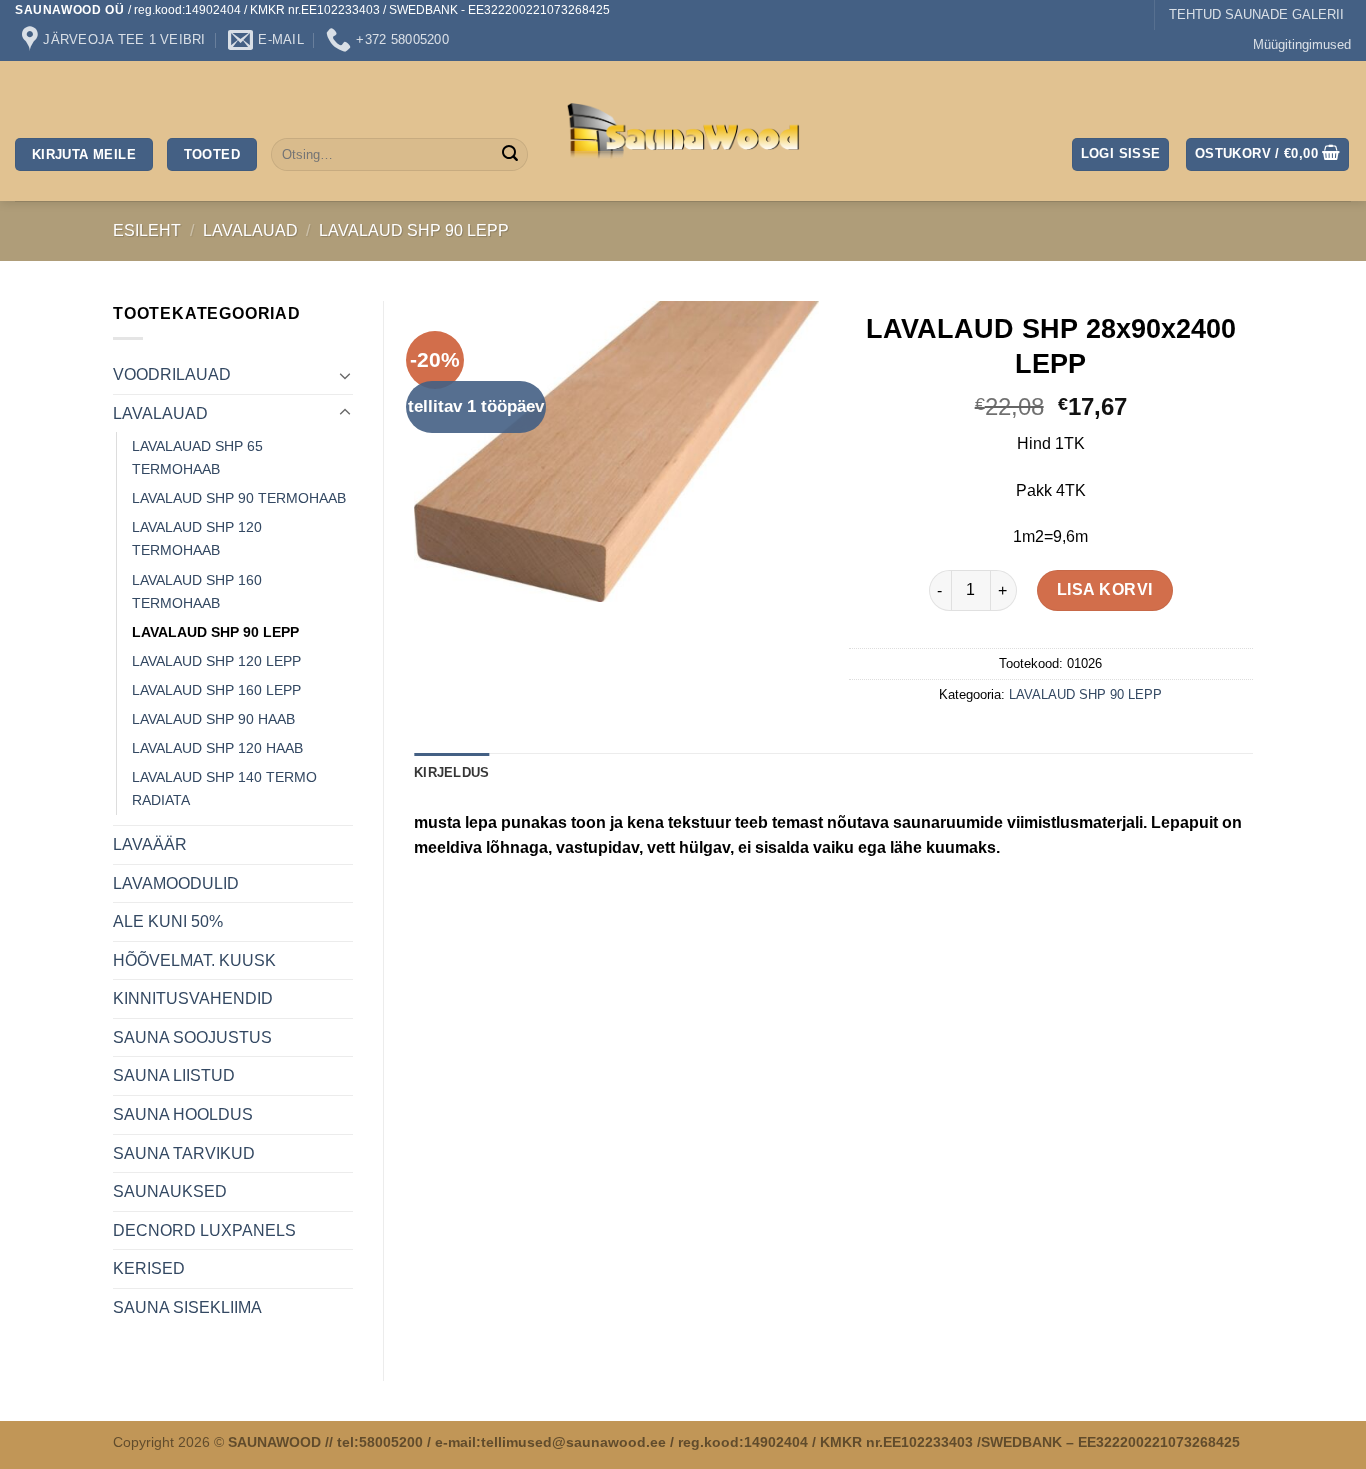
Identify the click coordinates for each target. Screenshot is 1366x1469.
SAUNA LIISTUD (174, 1075)
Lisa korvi (1105, 589)
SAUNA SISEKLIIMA (187, 1307)
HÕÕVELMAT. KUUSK (194, 960)
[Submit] (510, 155)
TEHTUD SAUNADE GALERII (1256, 14)
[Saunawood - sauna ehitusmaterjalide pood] (683, 131)
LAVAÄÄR (150, 844)
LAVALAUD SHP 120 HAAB (217, 748)
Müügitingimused (1302, 44)
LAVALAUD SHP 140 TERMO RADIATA (224, 788)
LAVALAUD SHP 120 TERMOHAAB (197, 538)
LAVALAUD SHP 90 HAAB (213, 719)
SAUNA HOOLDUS (183, 1114)
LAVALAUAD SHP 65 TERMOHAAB (197, 457)
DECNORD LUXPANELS (204, 1230)
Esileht (147, 230)
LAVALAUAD (250, 230)
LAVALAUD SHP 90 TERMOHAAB (239, 498)
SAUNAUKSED (170, 1191)
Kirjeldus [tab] (451, 772)
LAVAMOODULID (176, 883)
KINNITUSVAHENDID (193, 998)
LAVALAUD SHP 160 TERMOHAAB (197, 591)
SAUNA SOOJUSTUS (192, 1037)
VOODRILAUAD (172, 374)
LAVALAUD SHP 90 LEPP (414, 230)
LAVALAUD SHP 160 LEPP (216, 690)
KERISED (149, 1268)
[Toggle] (345, 375)
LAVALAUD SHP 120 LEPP (216, 661)
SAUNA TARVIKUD (184, 1153)
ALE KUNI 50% (168, 921)
